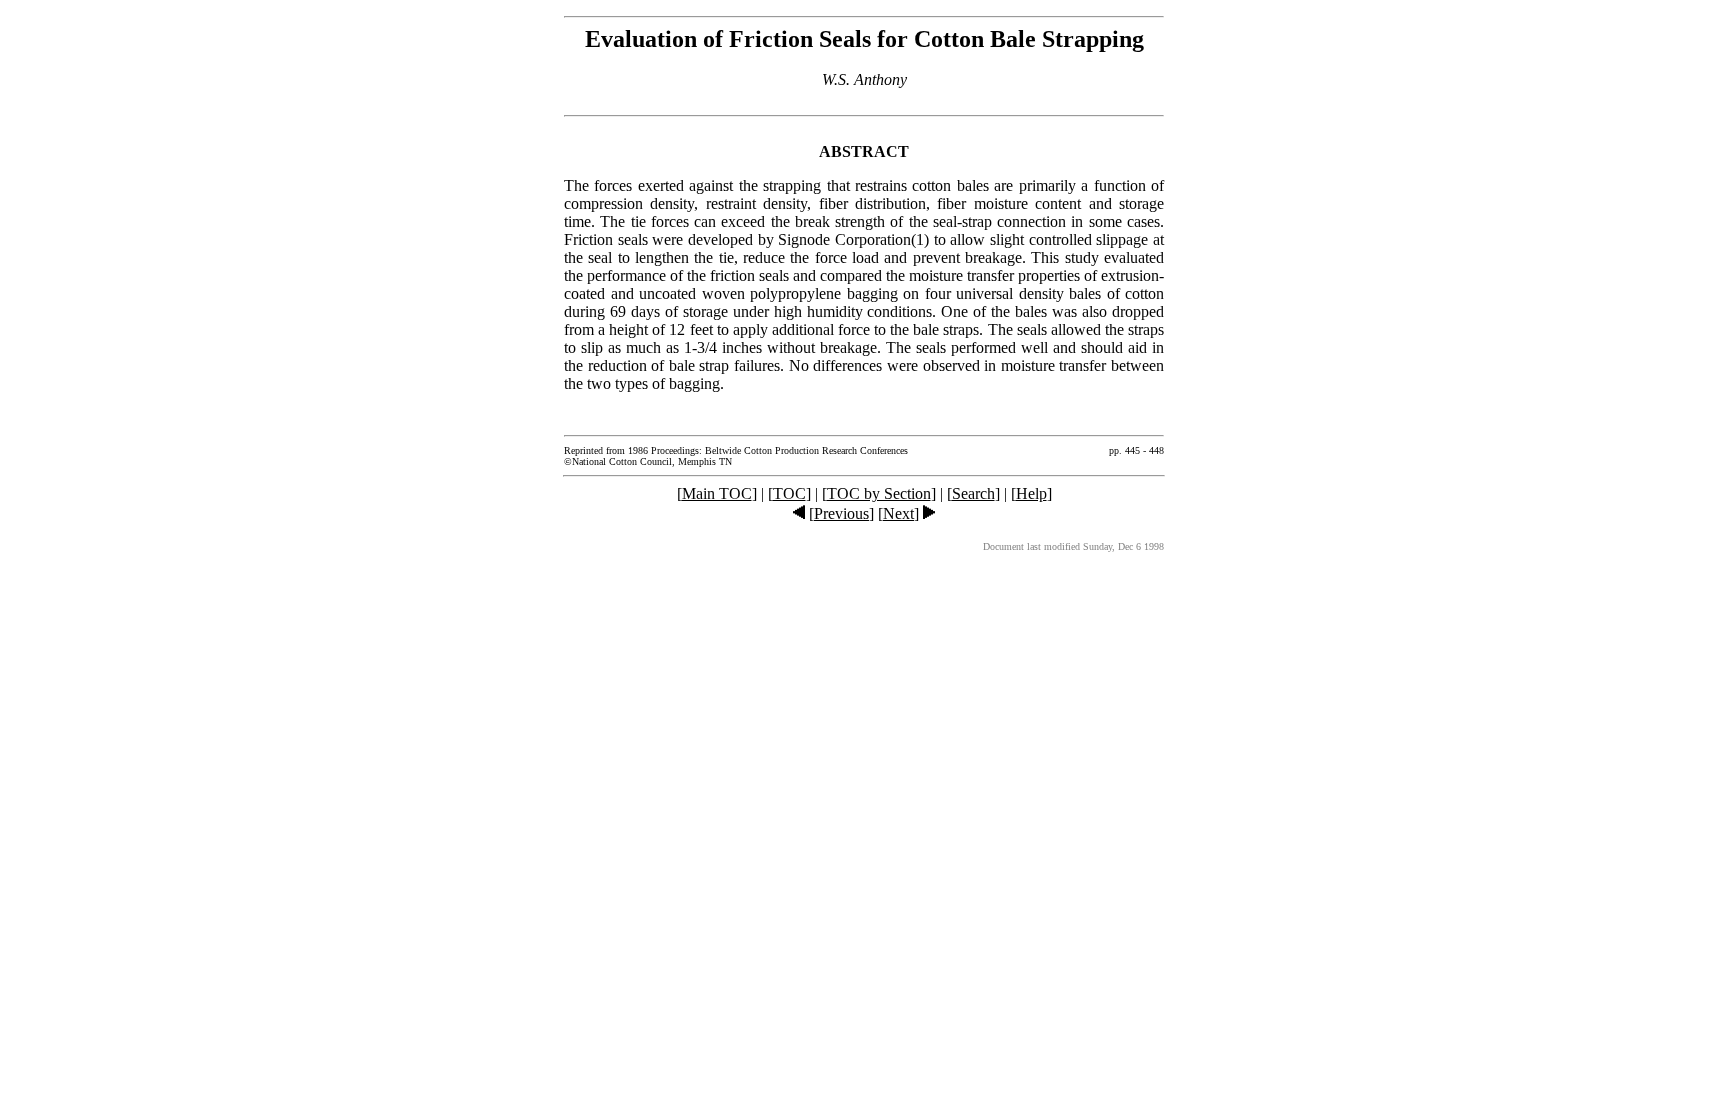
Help (1031, 493)
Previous (841, 513)
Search (973, 493)
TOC (789, 493)
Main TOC (717, 493)
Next (898, 513)
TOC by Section (879, 493)
